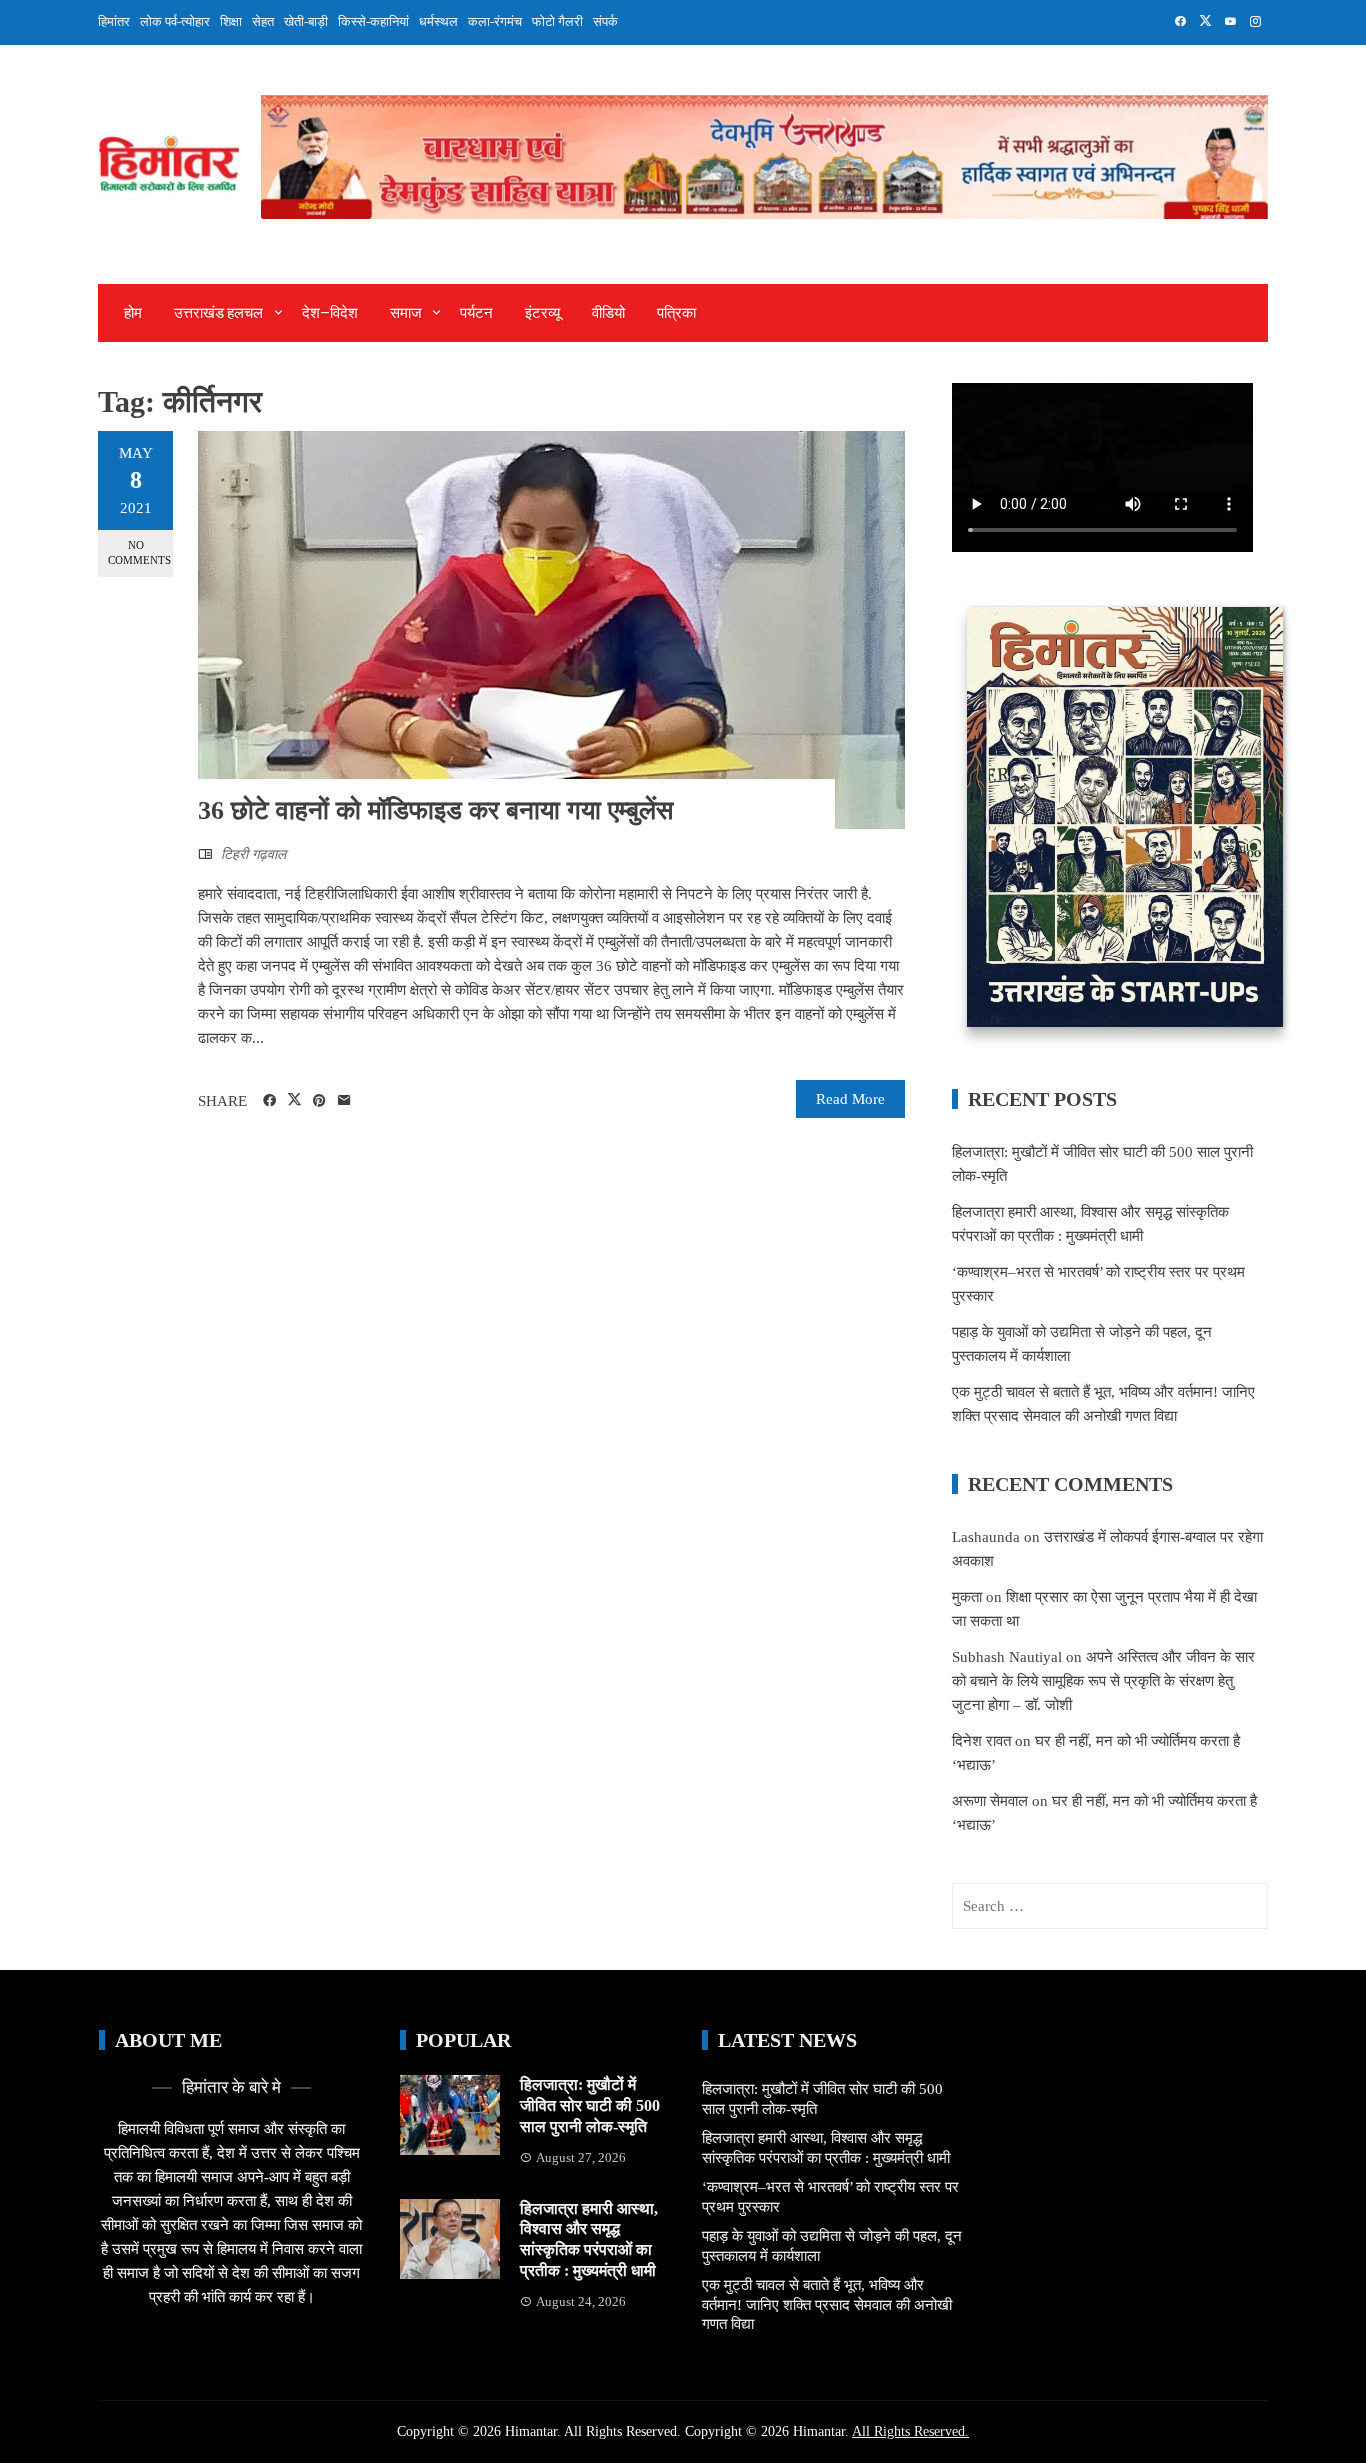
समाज (406, 313)
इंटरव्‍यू (542, 313)
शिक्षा (231, 21)
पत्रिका (676, 313)
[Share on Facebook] (269, 1101)
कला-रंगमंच (495, 21)
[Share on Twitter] (294, 1100)
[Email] (344, 1101)
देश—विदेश (330, 313)
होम (133, 313)
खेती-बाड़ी (306, 21)
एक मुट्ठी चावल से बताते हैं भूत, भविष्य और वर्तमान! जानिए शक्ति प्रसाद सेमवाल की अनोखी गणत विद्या (827, 2304)
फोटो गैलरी (557, 21)
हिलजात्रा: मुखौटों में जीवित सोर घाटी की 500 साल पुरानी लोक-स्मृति (590, 2105)
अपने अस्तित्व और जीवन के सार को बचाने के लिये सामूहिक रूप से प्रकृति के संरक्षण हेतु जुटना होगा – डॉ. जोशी (1103, 1681)
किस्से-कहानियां (373, 21)
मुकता (967, 1597)
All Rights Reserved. (910, 2431)
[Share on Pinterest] (319, 1101)
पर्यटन (476, 313)
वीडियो (608, 313)
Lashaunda (986, 1537)
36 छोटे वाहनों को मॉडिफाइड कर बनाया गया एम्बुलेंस (435, 810)
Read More (850, 1099)
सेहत (263, 21)
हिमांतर (114, 21)
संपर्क (605, 21)
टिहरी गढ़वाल (253, 854)
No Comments (139, 552)
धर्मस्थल (438, 21)
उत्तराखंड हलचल (218, 313)
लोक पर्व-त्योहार (175, 21)
